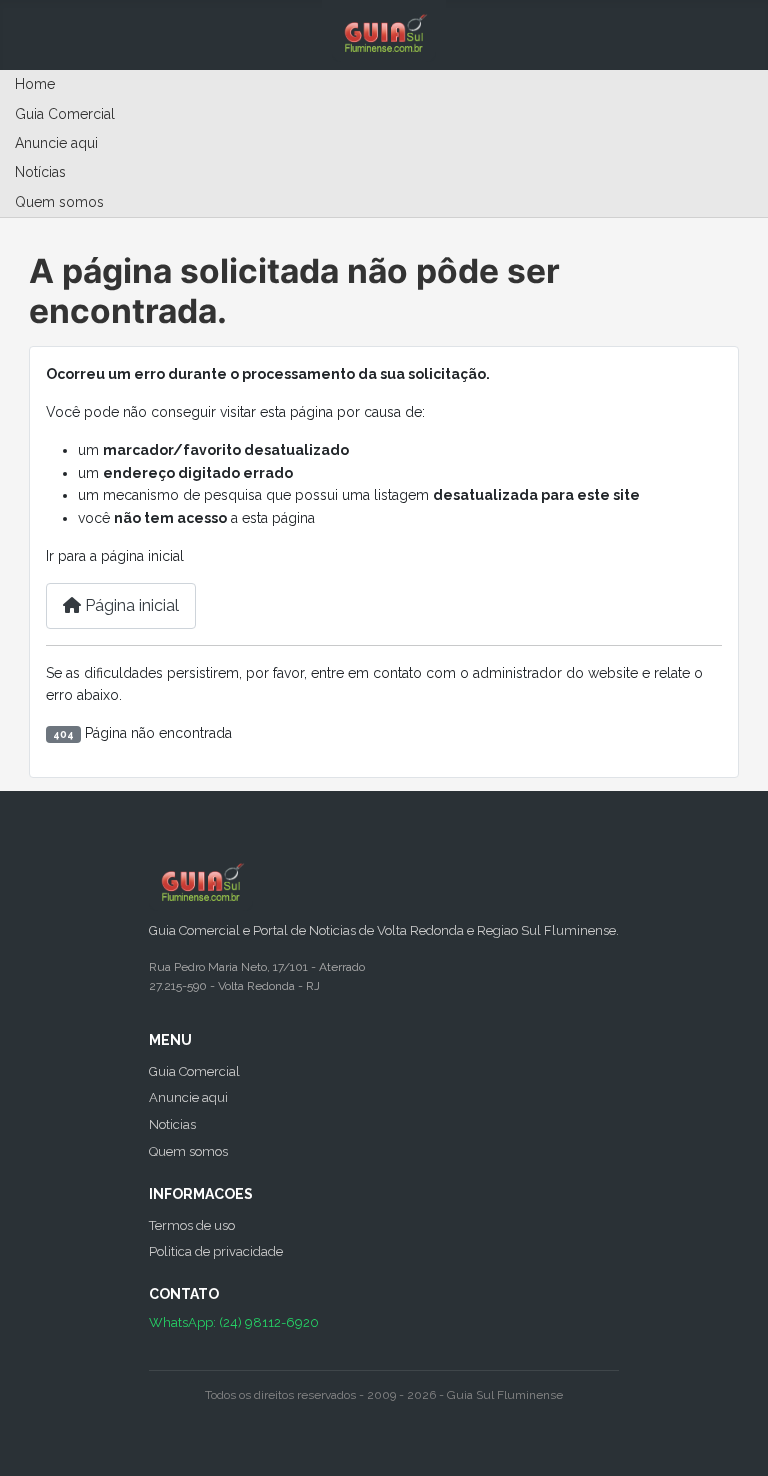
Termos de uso (192, 1225)
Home (35, 84)
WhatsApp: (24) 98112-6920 (234, 1322)
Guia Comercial (65, 114)
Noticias (172, 1124)
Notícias (40, 172)
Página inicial (130, 605)
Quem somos (59, 202)
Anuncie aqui (56, 143)
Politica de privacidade (216, 1251)
